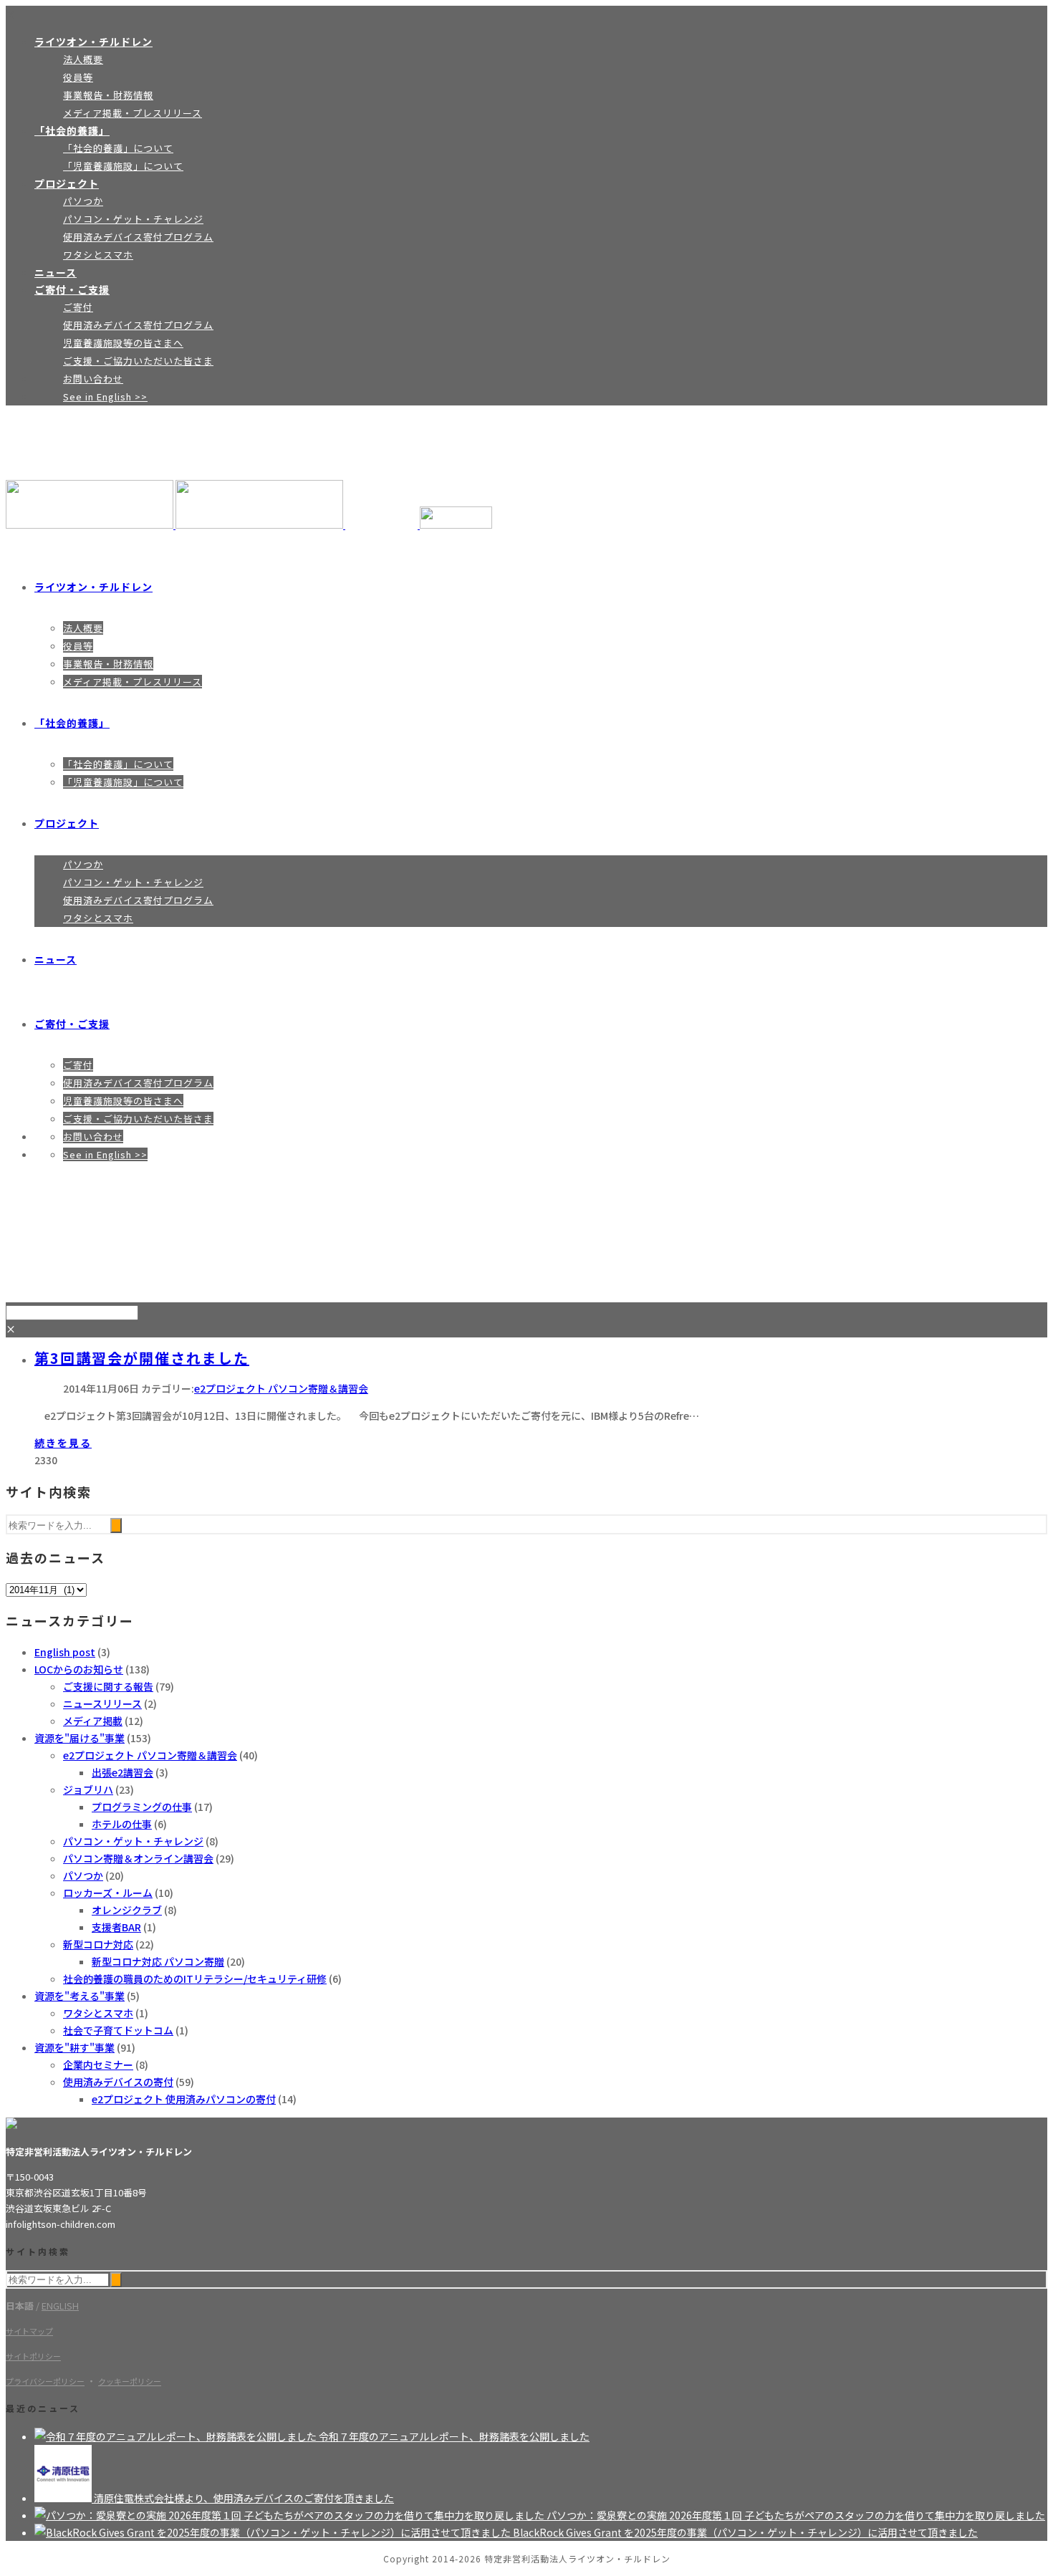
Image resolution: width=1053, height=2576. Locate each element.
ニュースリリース (102, 1703)
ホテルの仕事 (122, 1824)
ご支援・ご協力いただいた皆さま (138, 361)
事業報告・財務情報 (108, 95)
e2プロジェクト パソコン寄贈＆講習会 (281, 1388)
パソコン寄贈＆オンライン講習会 (138, 1858)
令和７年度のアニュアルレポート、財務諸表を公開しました (454, 2436)
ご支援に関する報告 (108, 1686)
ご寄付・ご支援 (72, 289)
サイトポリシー (33, 2356)
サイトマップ (29, 2331)
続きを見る (63, 1443)
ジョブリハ (88, 1789)
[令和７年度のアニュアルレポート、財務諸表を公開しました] (177, 2436)
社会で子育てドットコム (118, 2030)
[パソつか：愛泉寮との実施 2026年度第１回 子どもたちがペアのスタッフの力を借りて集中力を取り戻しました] (290, 2515)
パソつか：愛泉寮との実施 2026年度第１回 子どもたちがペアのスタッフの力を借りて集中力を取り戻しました (796, 2515)
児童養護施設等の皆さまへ (123, 343)
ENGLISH (60, 2306)
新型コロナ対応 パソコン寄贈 (158, 1961)
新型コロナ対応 (98, 1944)
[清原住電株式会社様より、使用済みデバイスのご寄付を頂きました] (64, 2498)
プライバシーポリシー (45, 2381)
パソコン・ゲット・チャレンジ (133, 219)
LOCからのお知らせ (79, 1669)
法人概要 (83, 59)
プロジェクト (67, 183)
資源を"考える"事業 (80, 1996)
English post (65, 1652)
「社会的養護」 (72, 130)
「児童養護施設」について (123, 166)
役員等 (78, 77)
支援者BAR (116, 1927)
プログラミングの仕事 (142, 1807)
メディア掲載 (93, 1721)
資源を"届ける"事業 (80, 1738)
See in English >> (105, 397)
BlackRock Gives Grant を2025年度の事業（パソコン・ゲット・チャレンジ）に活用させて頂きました (745, 2532)
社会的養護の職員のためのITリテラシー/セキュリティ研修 (195, 1979)
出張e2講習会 (122, 1772)
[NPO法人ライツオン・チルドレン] (249, 524)
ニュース (56, 272)
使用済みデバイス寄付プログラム (138, 237)
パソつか (83, 201)
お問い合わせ (93, 379)
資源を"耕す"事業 (74, 2047)
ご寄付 (78, 307)
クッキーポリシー (130, 2381)
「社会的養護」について (118, 148)
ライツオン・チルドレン (93, 42)
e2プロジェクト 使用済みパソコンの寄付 (184, 2099)
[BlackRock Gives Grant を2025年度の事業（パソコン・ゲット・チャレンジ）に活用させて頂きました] (274, 2532)
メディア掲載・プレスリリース (133, 113)
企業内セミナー (98, 2065)
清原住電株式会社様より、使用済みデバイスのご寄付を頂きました (244, 2498)
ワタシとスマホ (98, 255)
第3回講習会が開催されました (142, 1358)
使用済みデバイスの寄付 (118, 2082)
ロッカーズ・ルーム (108, 1893)
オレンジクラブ (127, 1910)
